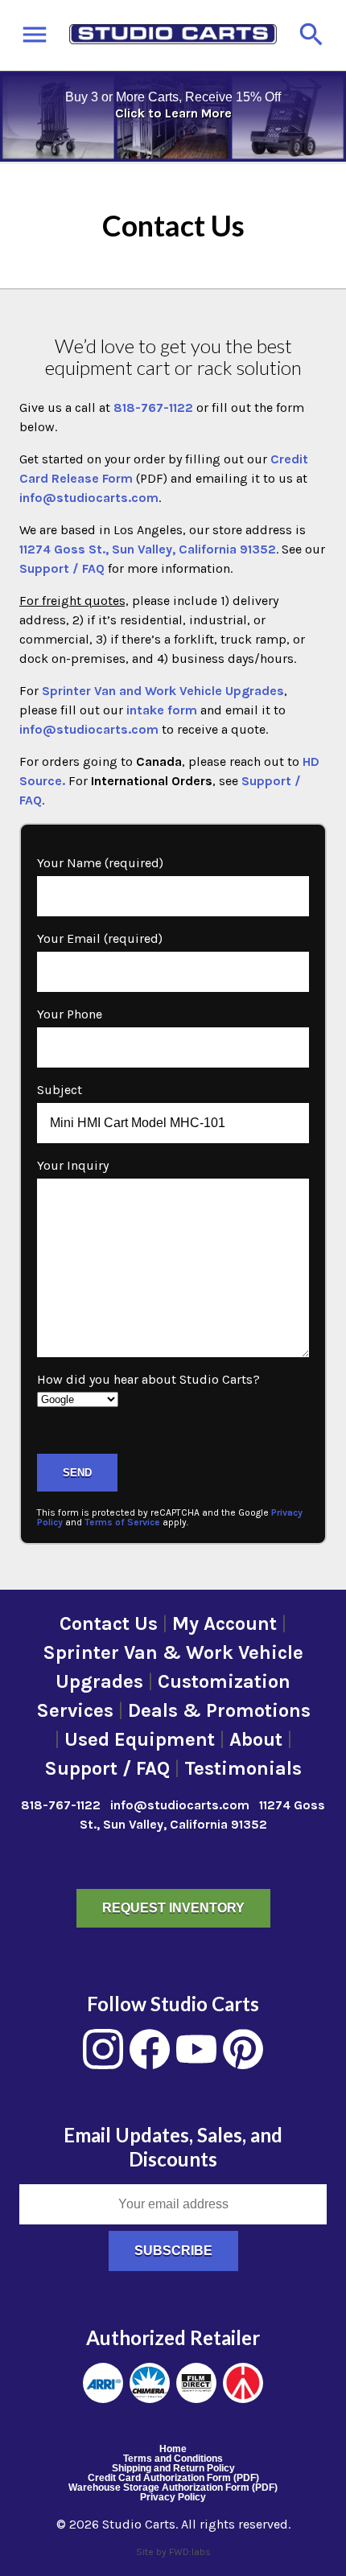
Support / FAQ (62, 568)
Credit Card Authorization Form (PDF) (173, 2478)
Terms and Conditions (173, 2459)
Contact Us (109, 1623)
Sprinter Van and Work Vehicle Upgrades (163, 691)
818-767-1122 (153, 407)
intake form (162, 710)
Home (173, 2449)
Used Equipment (140, 1739)
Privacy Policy (173, 2497)
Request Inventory (173, 1908)
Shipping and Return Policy (173, 2468)
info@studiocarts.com (89, 498)
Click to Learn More (173, 113)
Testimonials (243, 1768)
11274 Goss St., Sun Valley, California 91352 (148, 549)
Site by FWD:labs (173, 2552)
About (256, 1739)
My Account (224, 1623)
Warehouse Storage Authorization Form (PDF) (173, 2488)
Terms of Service (122, 1522)
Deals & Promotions (219, 1710)
